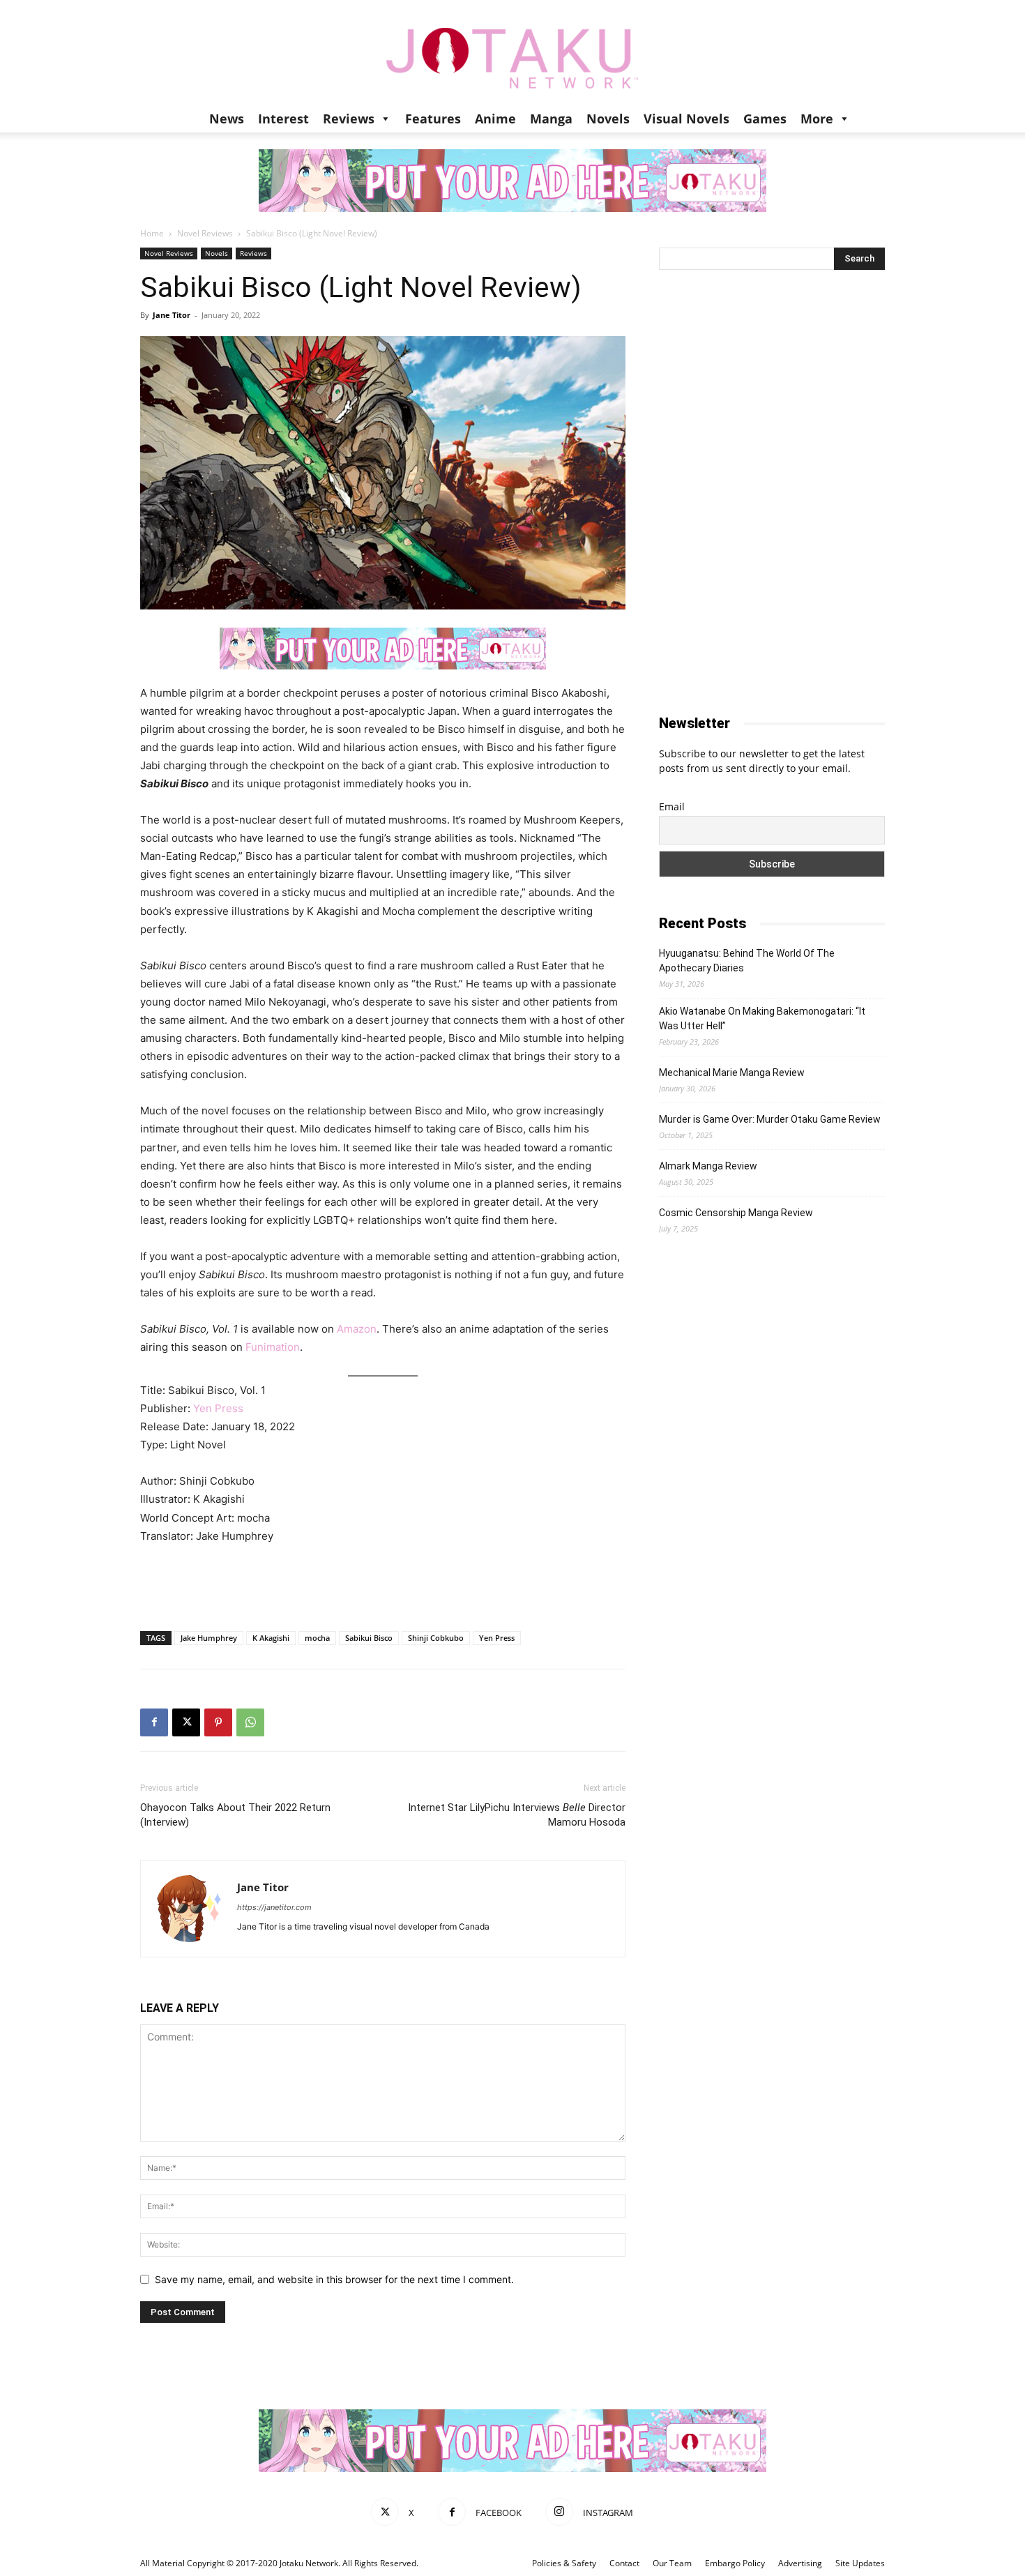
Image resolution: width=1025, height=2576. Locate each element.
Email (672, 806)
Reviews (349, 119)
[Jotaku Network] (512, 52)
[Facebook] (154, 1722)
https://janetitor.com (274, 1907)
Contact (624, 2563)
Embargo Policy (735, 2563)
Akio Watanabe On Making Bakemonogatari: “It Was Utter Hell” (762, 1018)
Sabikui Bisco (369, 1638)
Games (765, 119)
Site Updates (860, 2563)
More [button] (817, 119)
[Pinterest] (218, 1722)
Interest (283, 119)
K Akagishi (271, 1638)
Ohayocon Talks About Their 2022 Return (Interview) (235, 1815)
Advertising (800, 2563)
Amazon (357, 1329)
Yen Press (218, 1408)
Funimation (273, 1347)
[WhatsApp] (250, 1722)
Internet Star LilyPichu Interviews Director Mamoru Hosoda (517, 1815)
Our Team (672, 2563)
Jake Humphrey (209, 1638)
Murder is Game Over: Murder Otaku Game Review (770, 1119)
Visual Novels (686, 119)
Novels (608, 119)
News (227, 119)
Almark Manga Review (708, 1166)
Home (152, 233)
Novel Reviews (205, 233)
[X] (186, 1722)
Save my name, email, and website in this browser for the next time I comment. (334, 2279)
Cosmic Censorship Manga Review (736, 1213)
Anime (495, 119)
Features (433, 119)
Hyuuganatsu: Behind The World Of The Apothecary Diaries (747, 961)
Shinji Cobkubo (436, 1638)
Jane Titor (172, 315)
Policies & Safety (564, 2563)
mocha (317, 1638)
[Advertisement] (383, 1584)
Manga (551, 119)
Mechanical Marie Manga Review (732, 1073)
